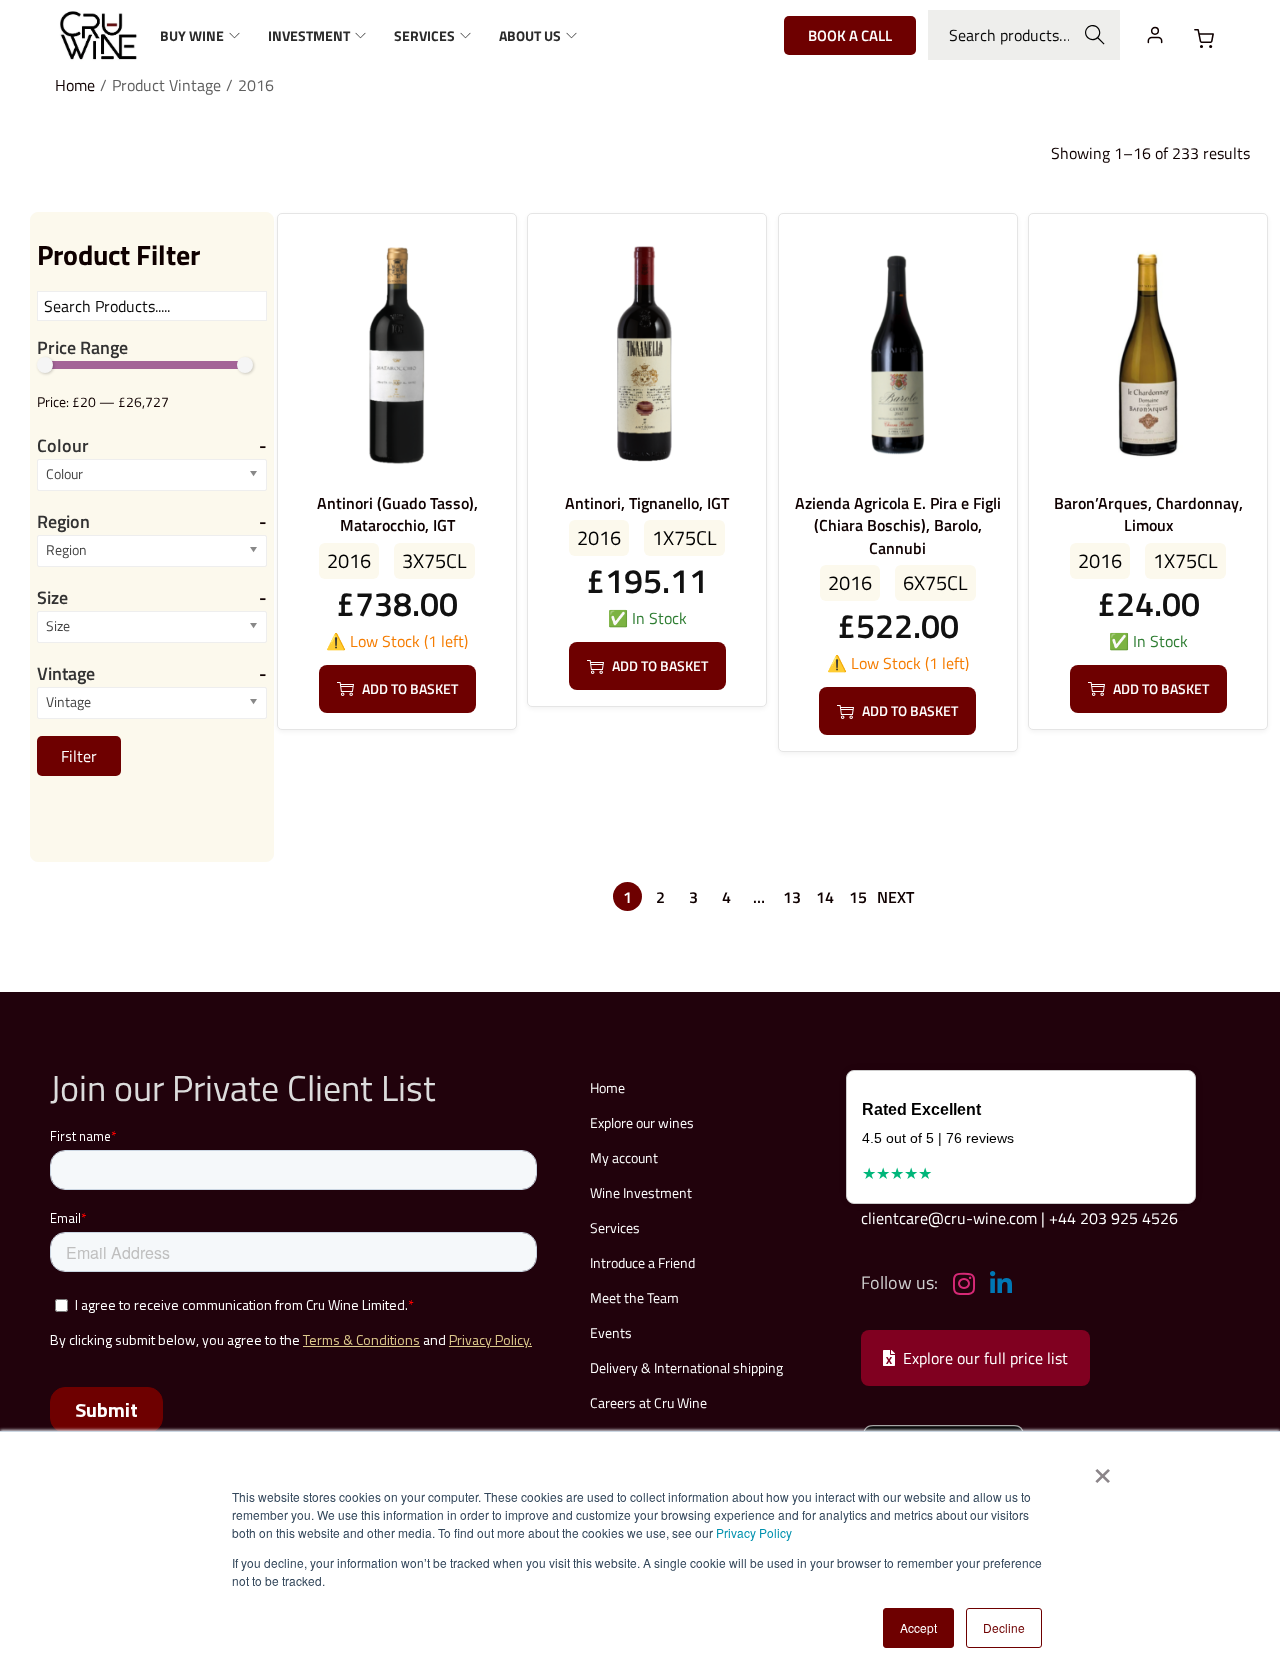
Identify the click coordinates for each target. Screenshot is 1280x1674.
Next (895, 897)
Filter (79, 756)
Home (75, 85)
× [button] (1101, 1469)
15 (858, 897)
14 (825, 897)
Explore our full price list (985, 1358)
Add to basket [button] (410, 688)
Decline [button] (1004, 1627)
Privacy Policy (754, 1532)
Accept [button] (918, 1627)
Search (1095, 35)
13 (792, 897)
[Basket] (1204, 39)
